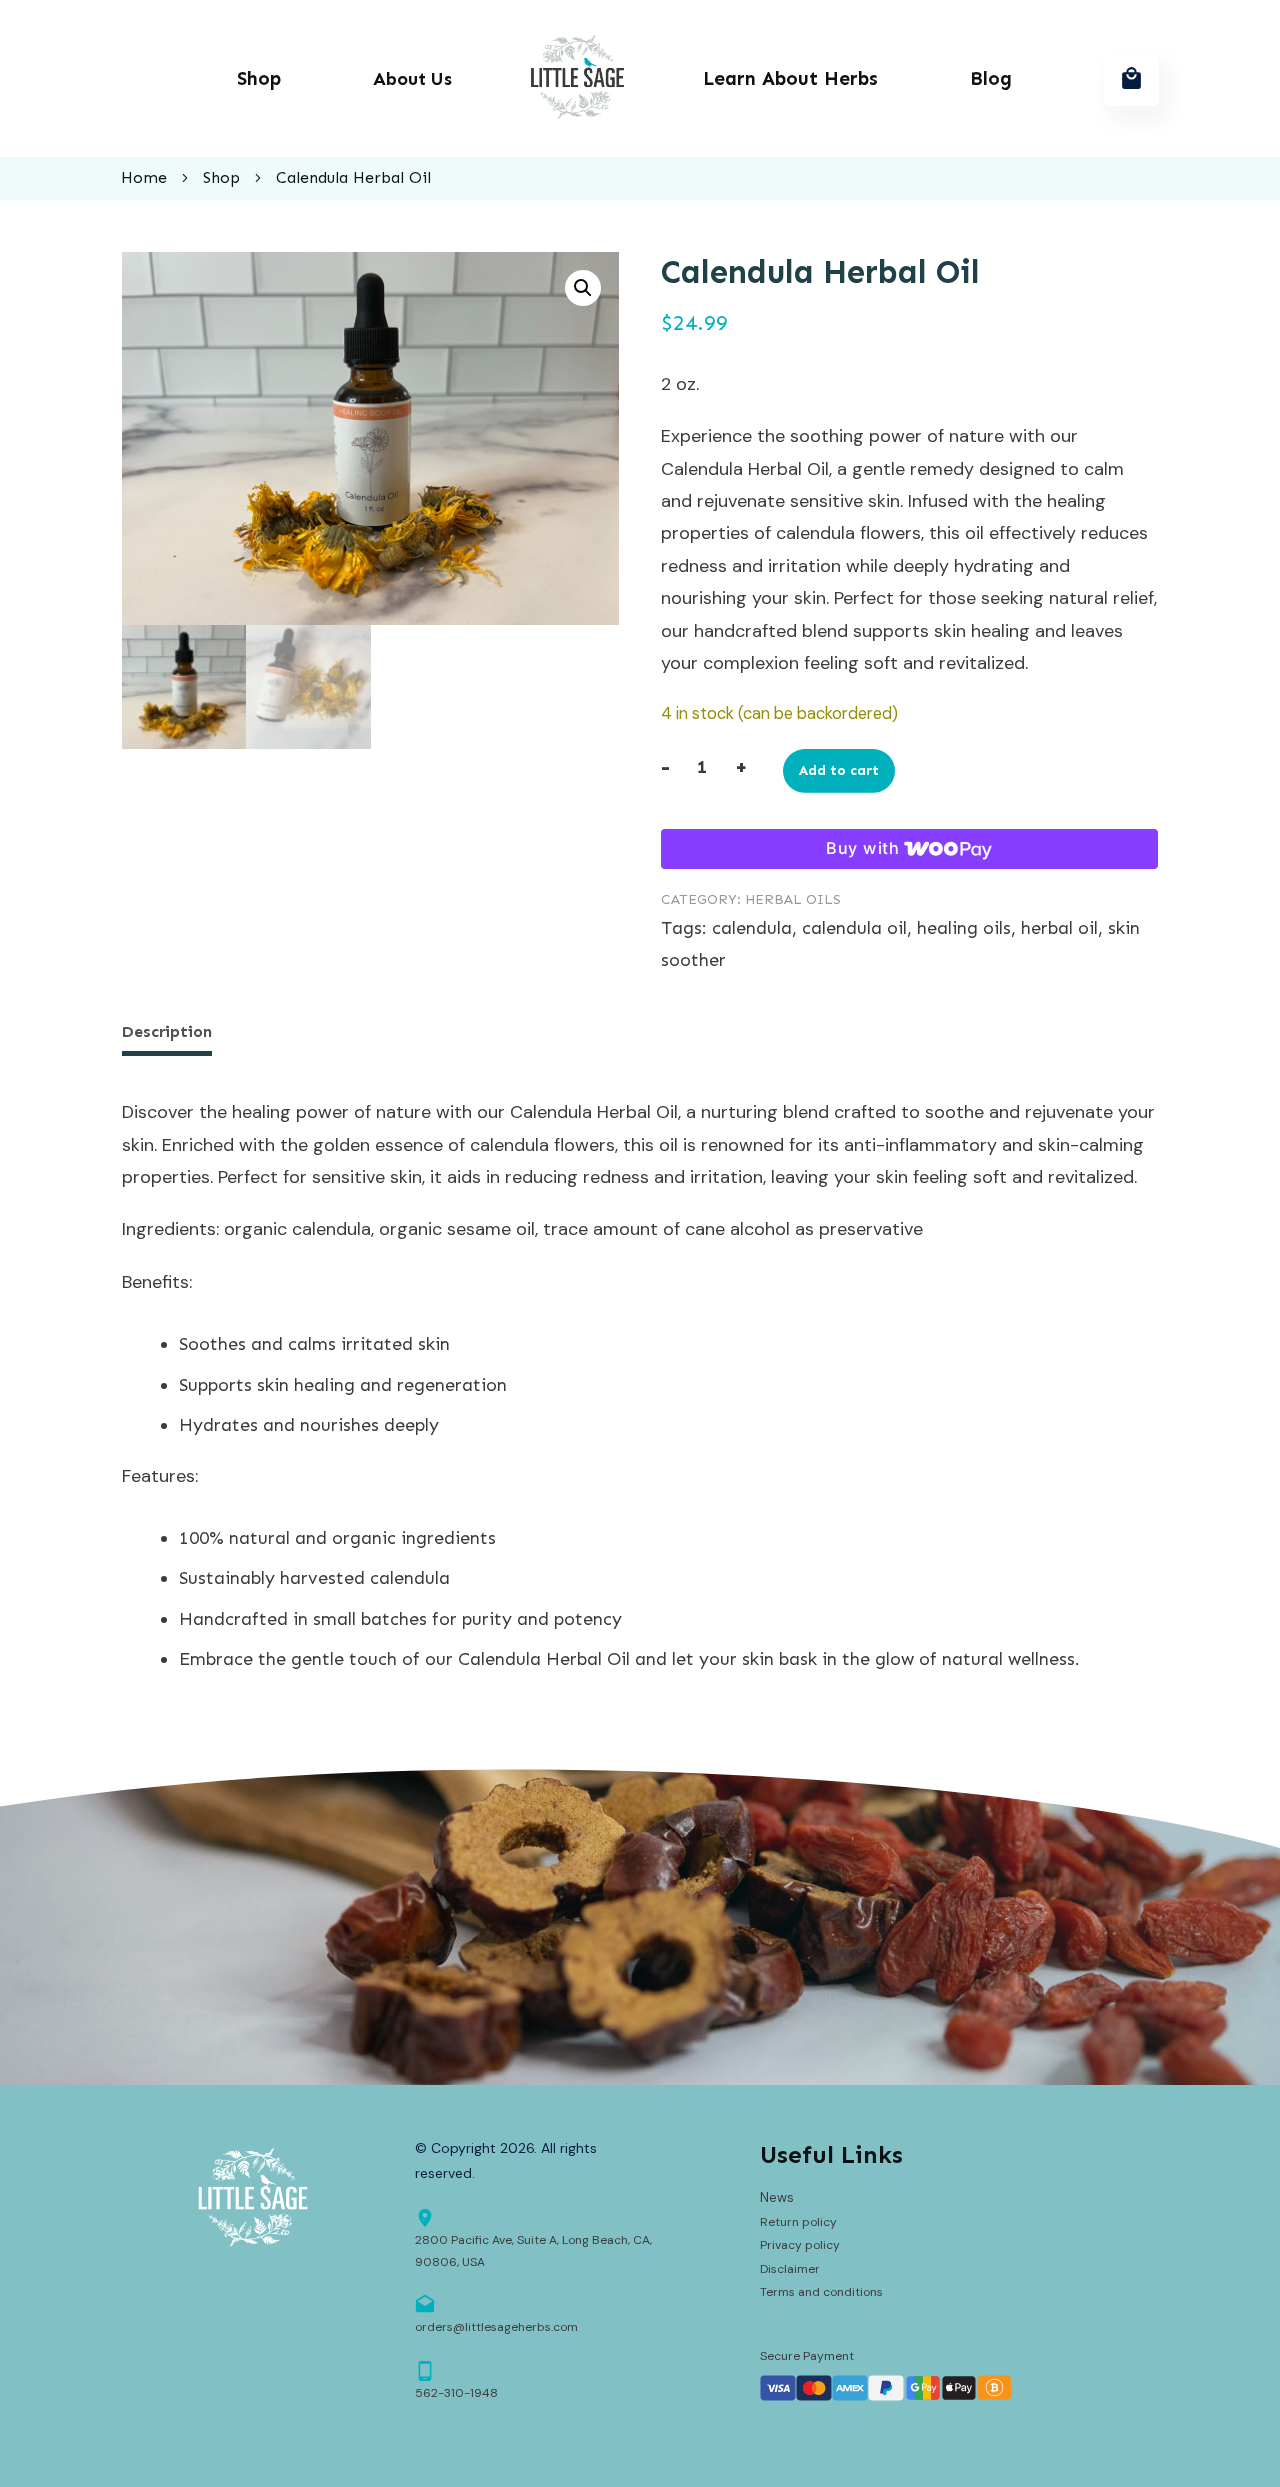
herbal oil (1059, 928)
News (777, 2197)
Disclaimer (790, 2269)
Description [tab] (167, 1031)
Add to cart (839, 770)
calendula (752, 928)
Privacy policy (800, 2245)
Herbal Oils (793, 899)
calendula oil (854, 928)
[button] (583, 288)
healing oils (964, 928)
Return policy (798, 2222)
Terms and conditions (821, 2292)
